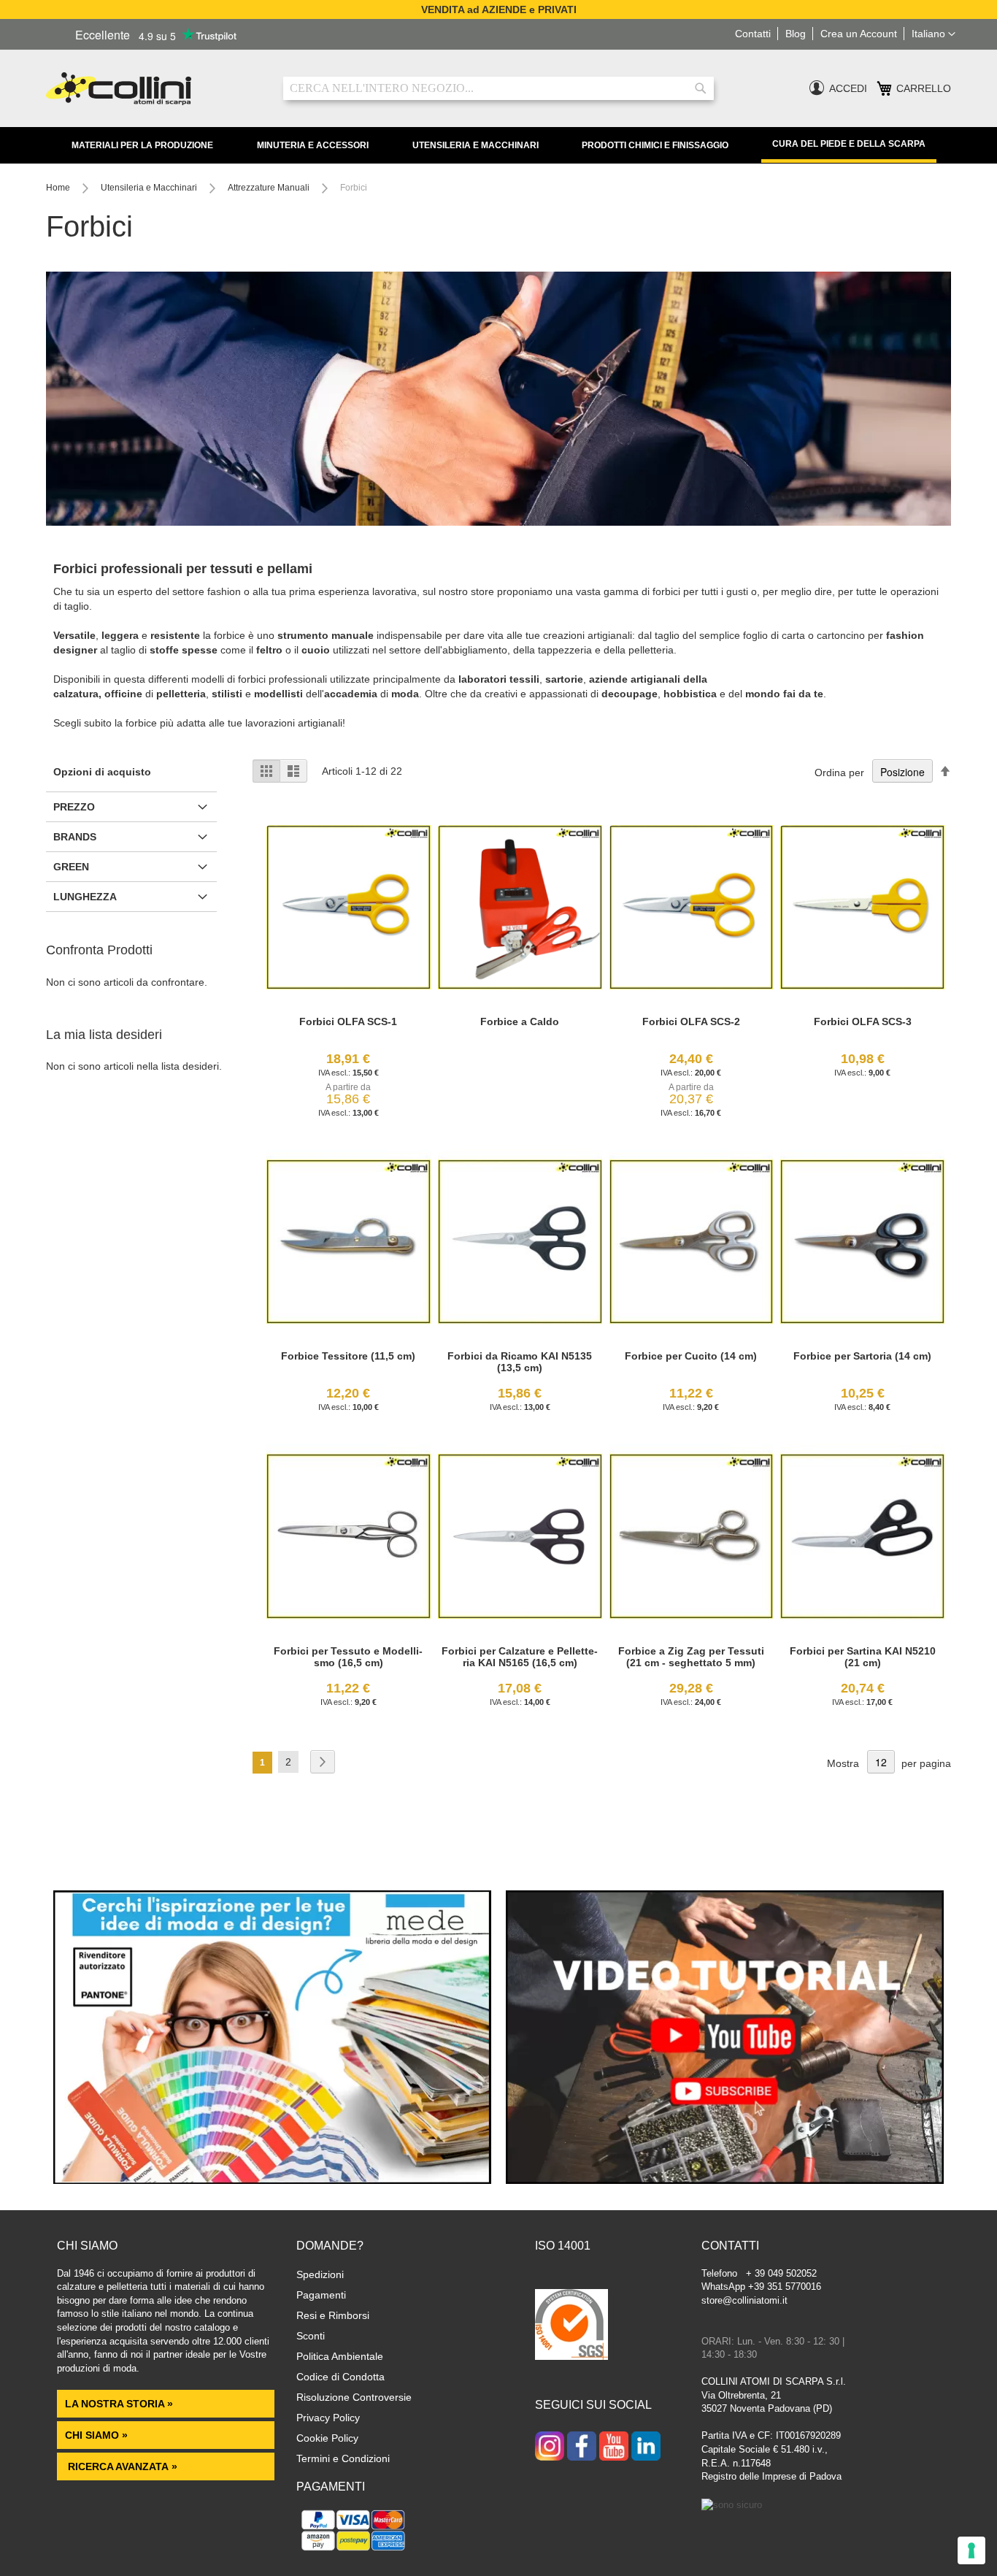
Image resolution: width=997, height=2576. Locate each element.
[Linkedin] (646, 2447)
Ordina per (839, 773)
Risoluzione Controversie (354, 2397)
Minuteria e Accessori (313, 145)
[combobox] (498, 88)
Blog (796, 34)
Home (59, 188)
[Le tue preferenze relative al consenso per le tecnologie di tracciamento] (971, 2550)
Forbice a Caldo (520, 1021)
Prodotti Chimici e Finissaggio (655, 145)
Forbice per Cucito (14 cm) (691, 1356)
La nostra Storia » (119, 2404)
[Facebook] (582, 2447)
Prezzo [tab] (74, 807)
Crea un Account (859, 34)
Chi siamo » (96, 2435)
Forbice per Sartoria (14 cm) (862, 1356)
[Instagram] (550, 2447)
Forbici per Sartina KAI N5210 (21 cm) (863, 1657)
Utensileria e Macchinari (476, 145)
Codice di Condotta (340, 2377)
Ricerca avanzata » (121, 2466)
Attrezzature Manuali (270, 188)
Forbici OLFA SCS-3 (863, 1021)
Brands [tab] (75, 837)
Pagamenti (321, 2295)
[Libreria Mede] (272, 2180)
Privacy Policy (328, 2418)
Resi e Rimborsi (333, 2315)
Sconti (311, 2336)
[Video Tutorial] (725, 2180)
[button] (934, 34)
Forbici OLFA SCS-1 (348, 1021)
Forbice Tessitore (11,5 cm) (348, 1356)
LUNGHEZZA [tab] (85, 897)
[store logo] (154, 89)
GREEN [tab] (71, 867)
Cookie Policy (327, 2438)
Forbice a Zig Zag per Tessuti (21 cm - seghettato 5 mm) (691, 1657)
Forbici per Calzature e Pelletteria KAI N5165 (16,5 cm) (520, 1657)
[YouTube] (614, 2447)
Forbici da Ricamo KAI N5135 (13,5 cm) (520, 1362)
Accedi (848, 88)
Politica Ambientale (340, 2356)
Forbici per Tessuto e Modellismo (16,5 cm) (348, 1657)
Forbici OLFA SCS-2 (691, 1021)
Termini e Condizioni (343, 2458)
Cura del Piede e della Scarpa (849, 144)
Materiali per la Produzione (142, 145)
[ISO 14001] (571, 2326)
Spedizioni (320, 2274)
